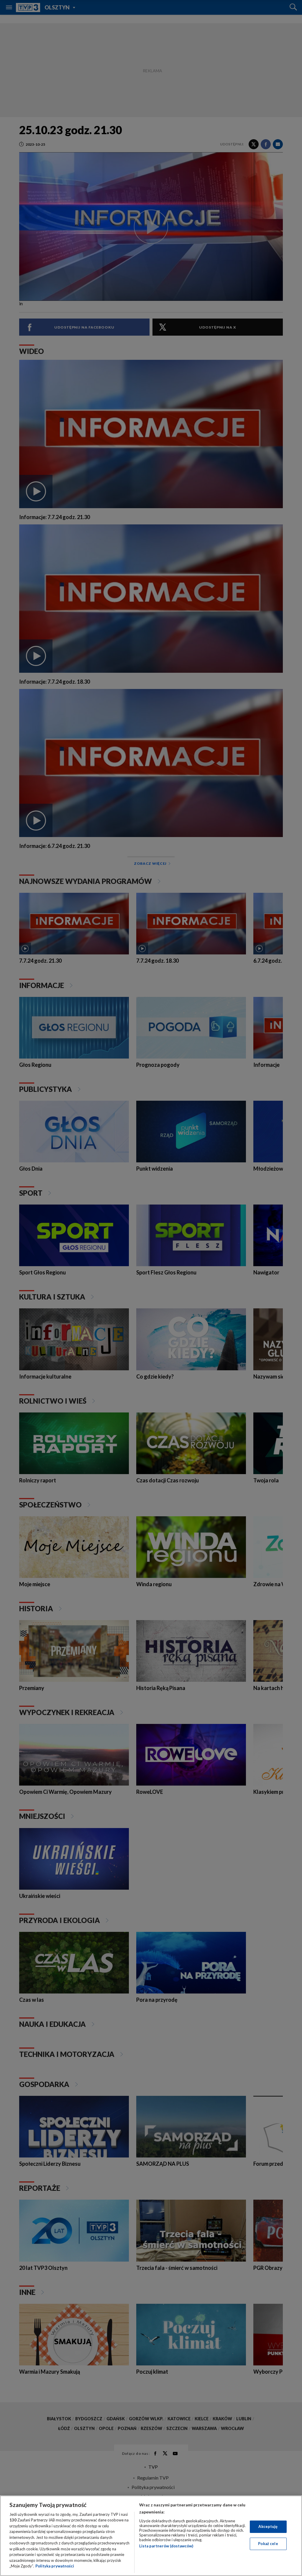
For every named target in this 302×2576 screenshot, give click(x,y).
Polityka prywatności (55, 2566)
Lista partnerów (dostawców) (166, 2546)
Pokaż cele (268, 2544)
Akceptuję (268, 2526)
